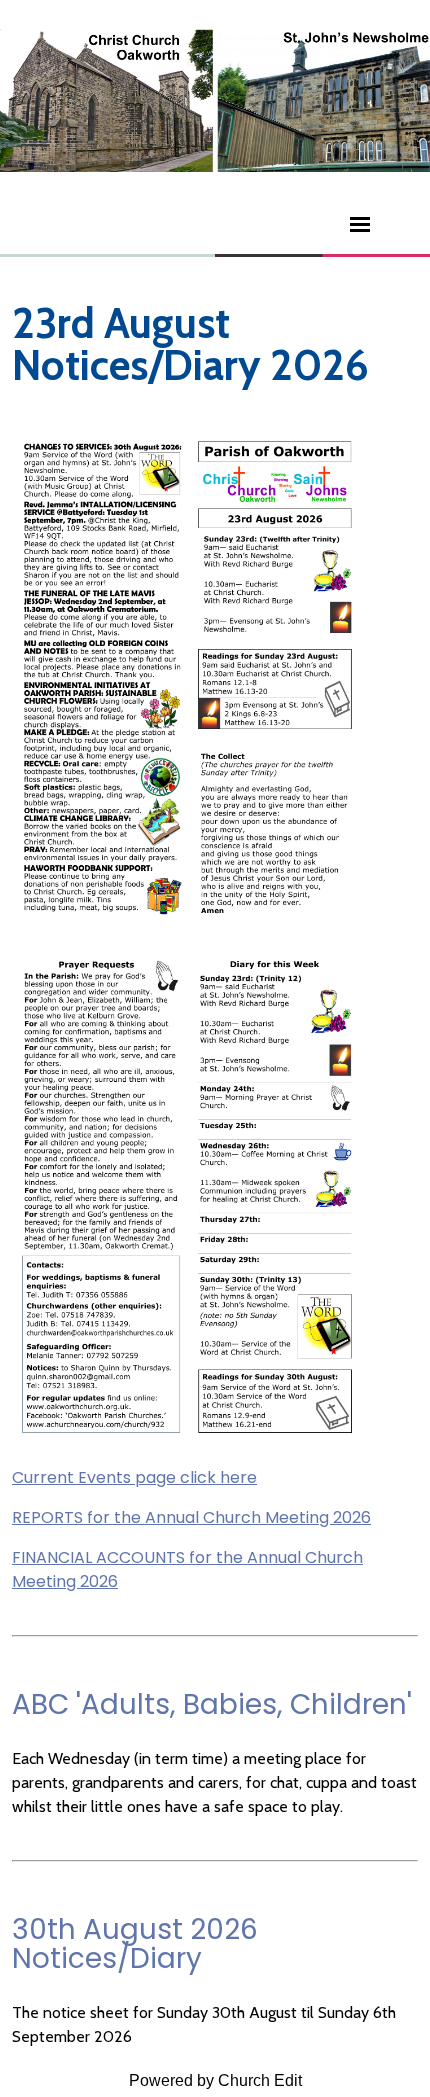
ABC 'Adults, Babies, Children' (212, 1704)
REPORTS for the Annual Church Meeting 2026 (191, 1517)
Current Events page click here (134, 1477)
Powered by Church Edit (215, 2080)
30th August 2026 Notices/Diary (135, 1944)
